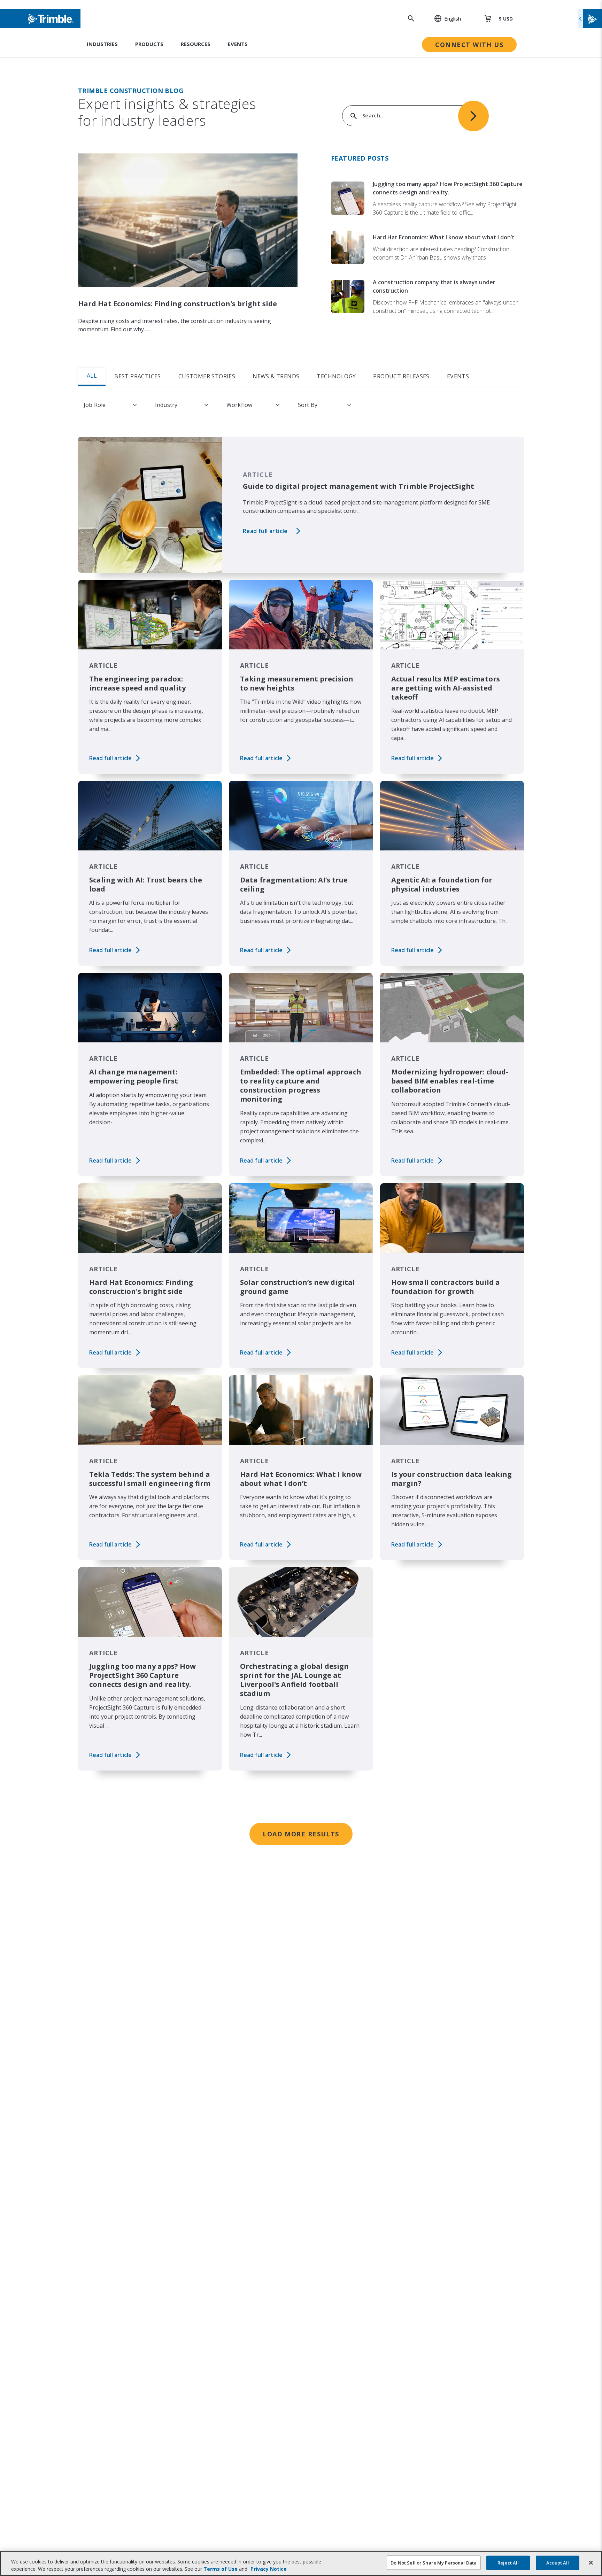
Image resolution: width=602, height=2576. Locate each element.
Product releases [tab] (401, 376)
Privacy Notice (269, 2569)
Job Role (95, 405)
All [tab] (92, 376)
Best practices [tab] (138, 376)
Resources (196, 44)
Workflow (239, 405)
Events (238, 44)
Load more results (301, 1834)
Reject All (508, 2563)
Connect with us (469, 45)
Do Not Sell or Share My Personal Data (434, 2563)
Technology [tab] (336, 376)
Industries (102, 44)
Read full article (265, 531)
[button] (444, 18)
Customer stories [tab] (207, 376)
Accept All (558, 2563)
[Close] (591, 2563)
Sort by (308, 405)
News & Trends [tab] (276, 376)
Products (149, 44)
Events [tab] (458, 376)
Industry (166, 405)
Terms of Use (221, 2569)
